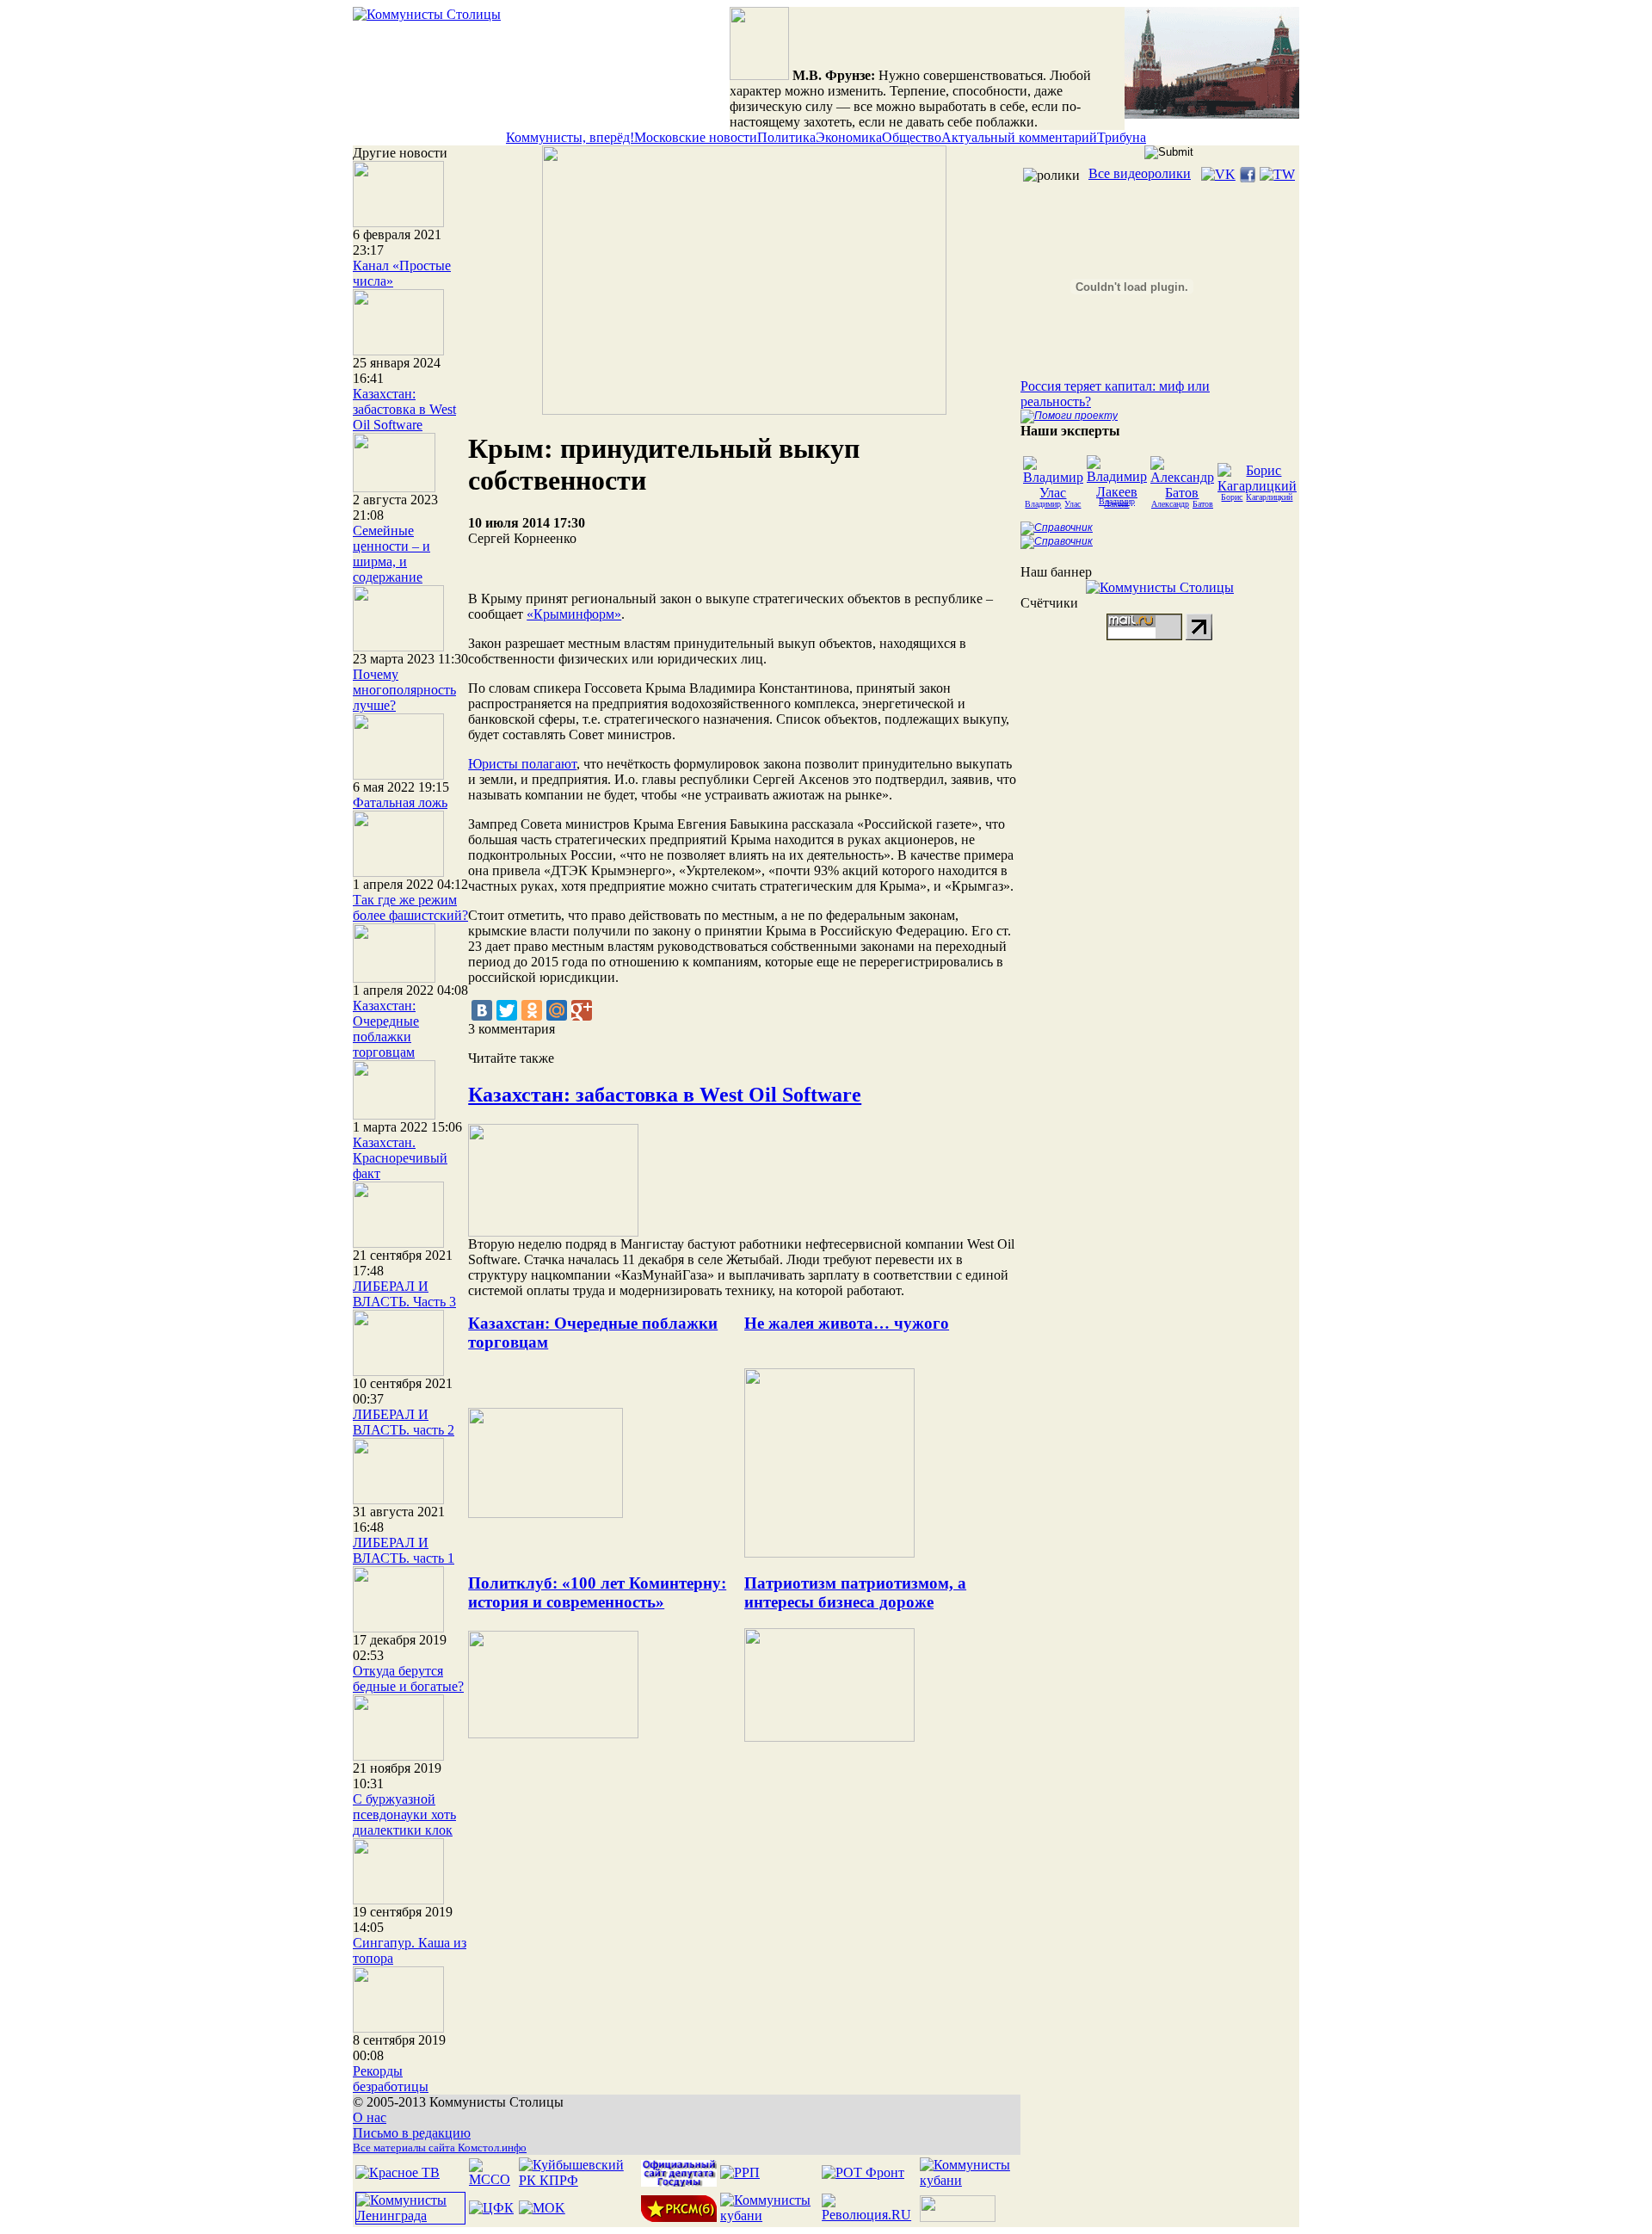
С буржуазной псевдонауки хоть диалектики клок (404, 1814)
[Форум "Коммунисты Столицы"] (1212, 114)
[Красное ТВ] (398, 2172)
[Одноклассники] (532, 1010)
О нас (370, 2117)
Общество (912, 137)
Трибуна (1122, 137)
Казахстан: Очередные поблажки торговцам (386, 1029)
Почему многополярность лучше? (404, 690)
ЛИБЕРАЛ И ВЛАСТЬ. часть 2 (404, 1422)
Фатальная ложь (400, 802)
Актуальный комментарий (1019, 137)
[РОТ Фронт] (863, 2172)
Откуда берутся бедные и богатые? (408, 1679)
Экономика (849, 137)
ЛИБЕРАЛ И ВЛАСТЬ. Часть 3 (404, 1294)
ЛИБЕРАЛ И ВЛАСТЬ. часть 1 (404, 1550)
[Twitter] (507, 1010)
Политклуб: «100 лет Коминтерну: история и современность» (597, 1592)
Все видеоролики (1140, 173)
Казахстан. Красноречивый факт (400, 1158)
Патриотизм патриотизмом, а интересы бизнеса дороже (855, 1592)
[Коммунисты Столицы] (427, 14)
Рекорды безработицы (391, 2079)
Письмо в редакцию (412, 2133)
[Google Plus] (582, 1010)
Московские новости (696, 137)
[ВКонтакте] (482, 1010)
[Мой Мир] (557, 1010)
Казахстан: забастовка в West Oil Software (404, 409)
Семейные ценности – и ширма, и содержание (391, 554)
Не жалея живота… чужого (847, 1323)
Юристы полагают (522, 764)
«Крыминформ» (574, 614)
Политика (786, 137)
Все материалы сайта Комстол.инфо (440, 2148)
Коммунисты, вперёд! (570, 137)
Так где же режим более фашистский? (410, 907)
